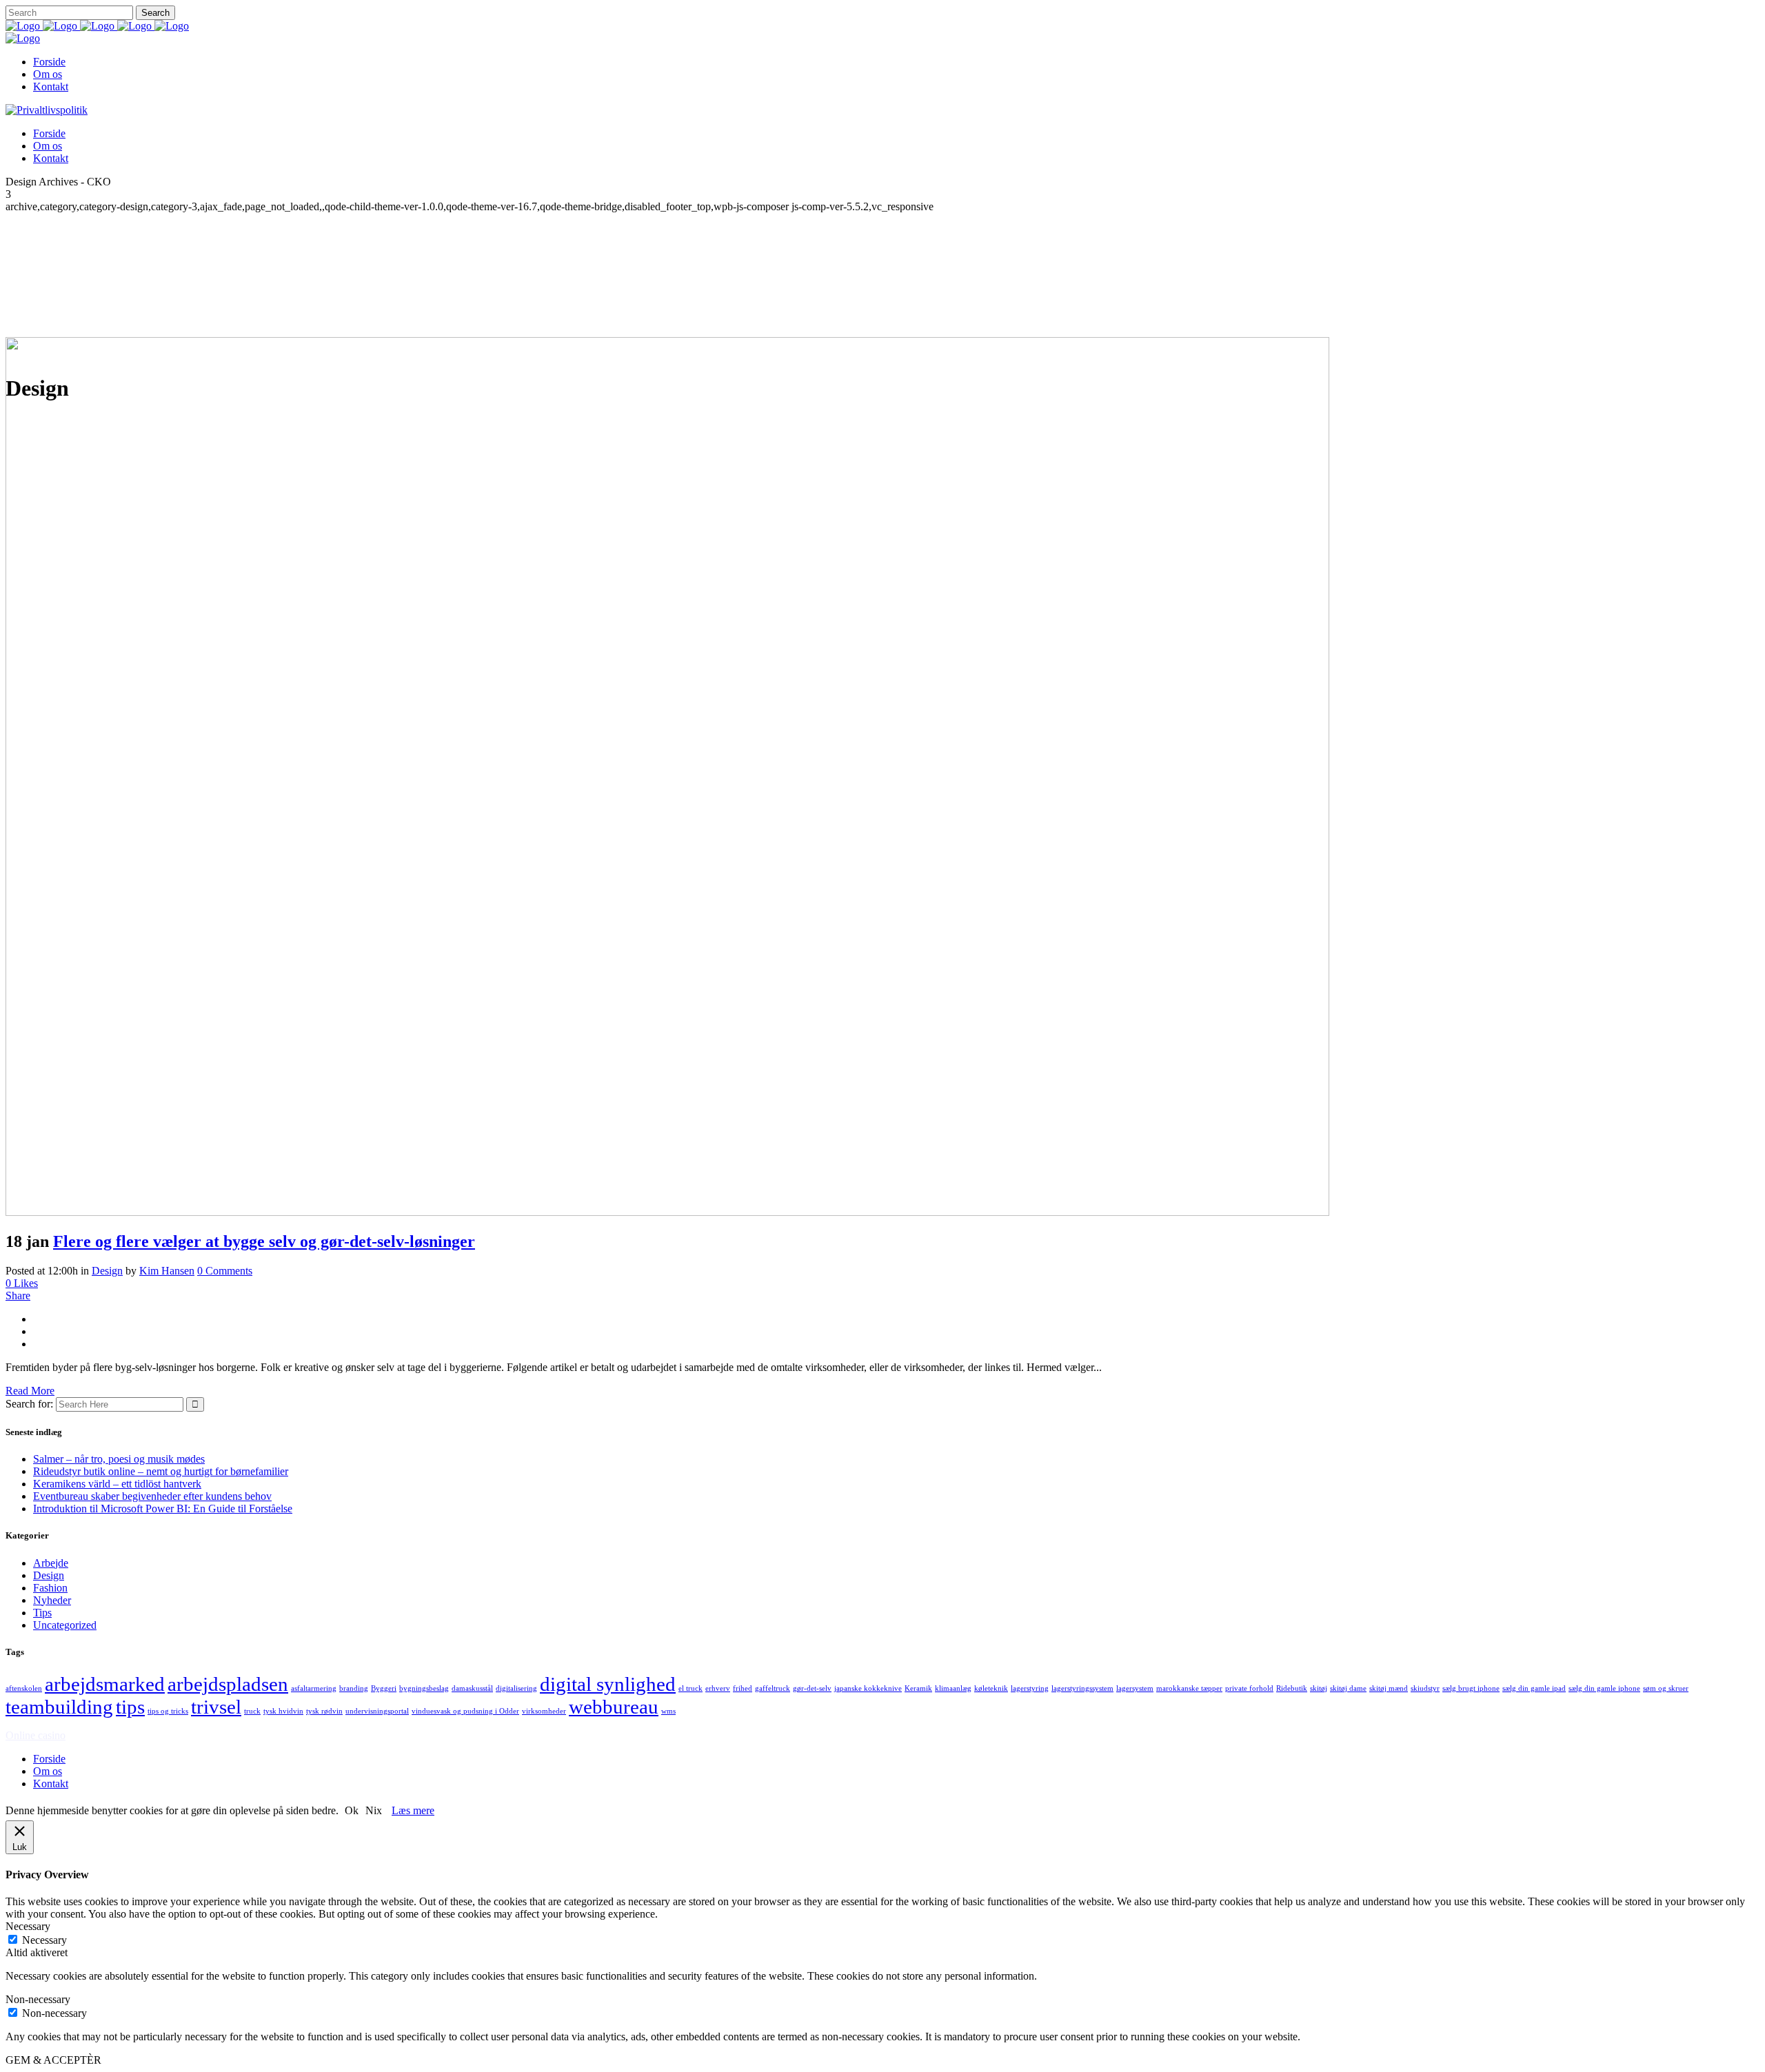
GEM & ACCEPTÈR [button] (53, 2060)
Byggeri (384, 1688)
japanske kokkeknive (868, 1688)
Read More (30, 1391)
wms (668, 1711)
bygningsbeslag (424, 1688)
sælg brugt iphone (1471, 1688)
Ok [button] (352, 1810)
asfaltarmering (314, 1688)
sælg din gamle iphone (1604, 1688)
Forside (49, 1759)
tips (130, 1707)
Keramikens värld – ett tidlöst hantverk (117, 1484)
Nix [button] (374, 1810)
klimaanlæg (953, 1688)
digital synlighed (608, 1684)
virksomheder (544, 1711)
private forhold (1249, 1688)
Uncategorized (65, 1625)
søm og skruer (1666, 1688)
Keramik (918, 1688)
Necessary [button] (28, 1926)
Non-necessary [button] (38, 1999)
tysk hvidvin (283, 1711)
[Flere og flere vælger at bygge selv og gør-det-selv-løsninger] (667, 1212)
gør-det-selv (812, 1688)
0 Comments (225, 1271)
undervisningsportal (377, 1711)
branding (354, 1688)
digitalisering (516, 1688)
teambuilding (59, 1707)
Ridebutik (1292, 1688)
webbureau (614, 1707)
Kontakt (51, 1784)
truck (252, 1711)
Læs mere (413, 1810)
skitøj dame (1348, 1688)
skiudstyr (1425, 1688)
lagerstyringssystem (1082, 1688)
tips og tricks (168, 1711)
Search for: (29, 1404)
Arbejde (51, 1563)
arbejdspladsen (228, 1684)
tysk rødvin (324, 1711)
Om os (48, 1771)
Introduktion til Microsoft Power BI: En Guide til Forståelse (163, 1509)
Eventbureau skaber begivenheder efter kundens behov (152, 1496)
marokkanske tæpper (1189, 1688)
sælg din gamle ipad (1534, 1688)
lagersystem (1135, 1688)
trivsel (216, 1707)
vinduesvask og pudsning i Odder (465, 1711)
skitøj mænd (1389, 1688)
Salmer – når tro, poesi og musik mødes (119, 1459)
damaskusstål (472, 1688)
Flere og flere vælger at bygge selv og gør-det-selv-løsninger (264, 1241)
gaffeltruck (773, 1688)
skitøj (1319, 1688)
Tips (42, 1613)
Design (107, 1271)
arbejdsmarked (105, 1684)
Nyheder (52, 1600)
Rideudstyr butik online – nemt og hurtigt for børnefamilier (161, 1471)
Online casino (36, 1735)
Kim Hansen (167, 1271)
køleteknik (991, 1688)
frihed (743, 1688)
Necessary (44, 1940)
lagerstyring (1030, 1688)
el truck (690, 1688)
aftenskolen (24, 1688)
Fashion (50, 1588)
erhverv (718, 1688)
